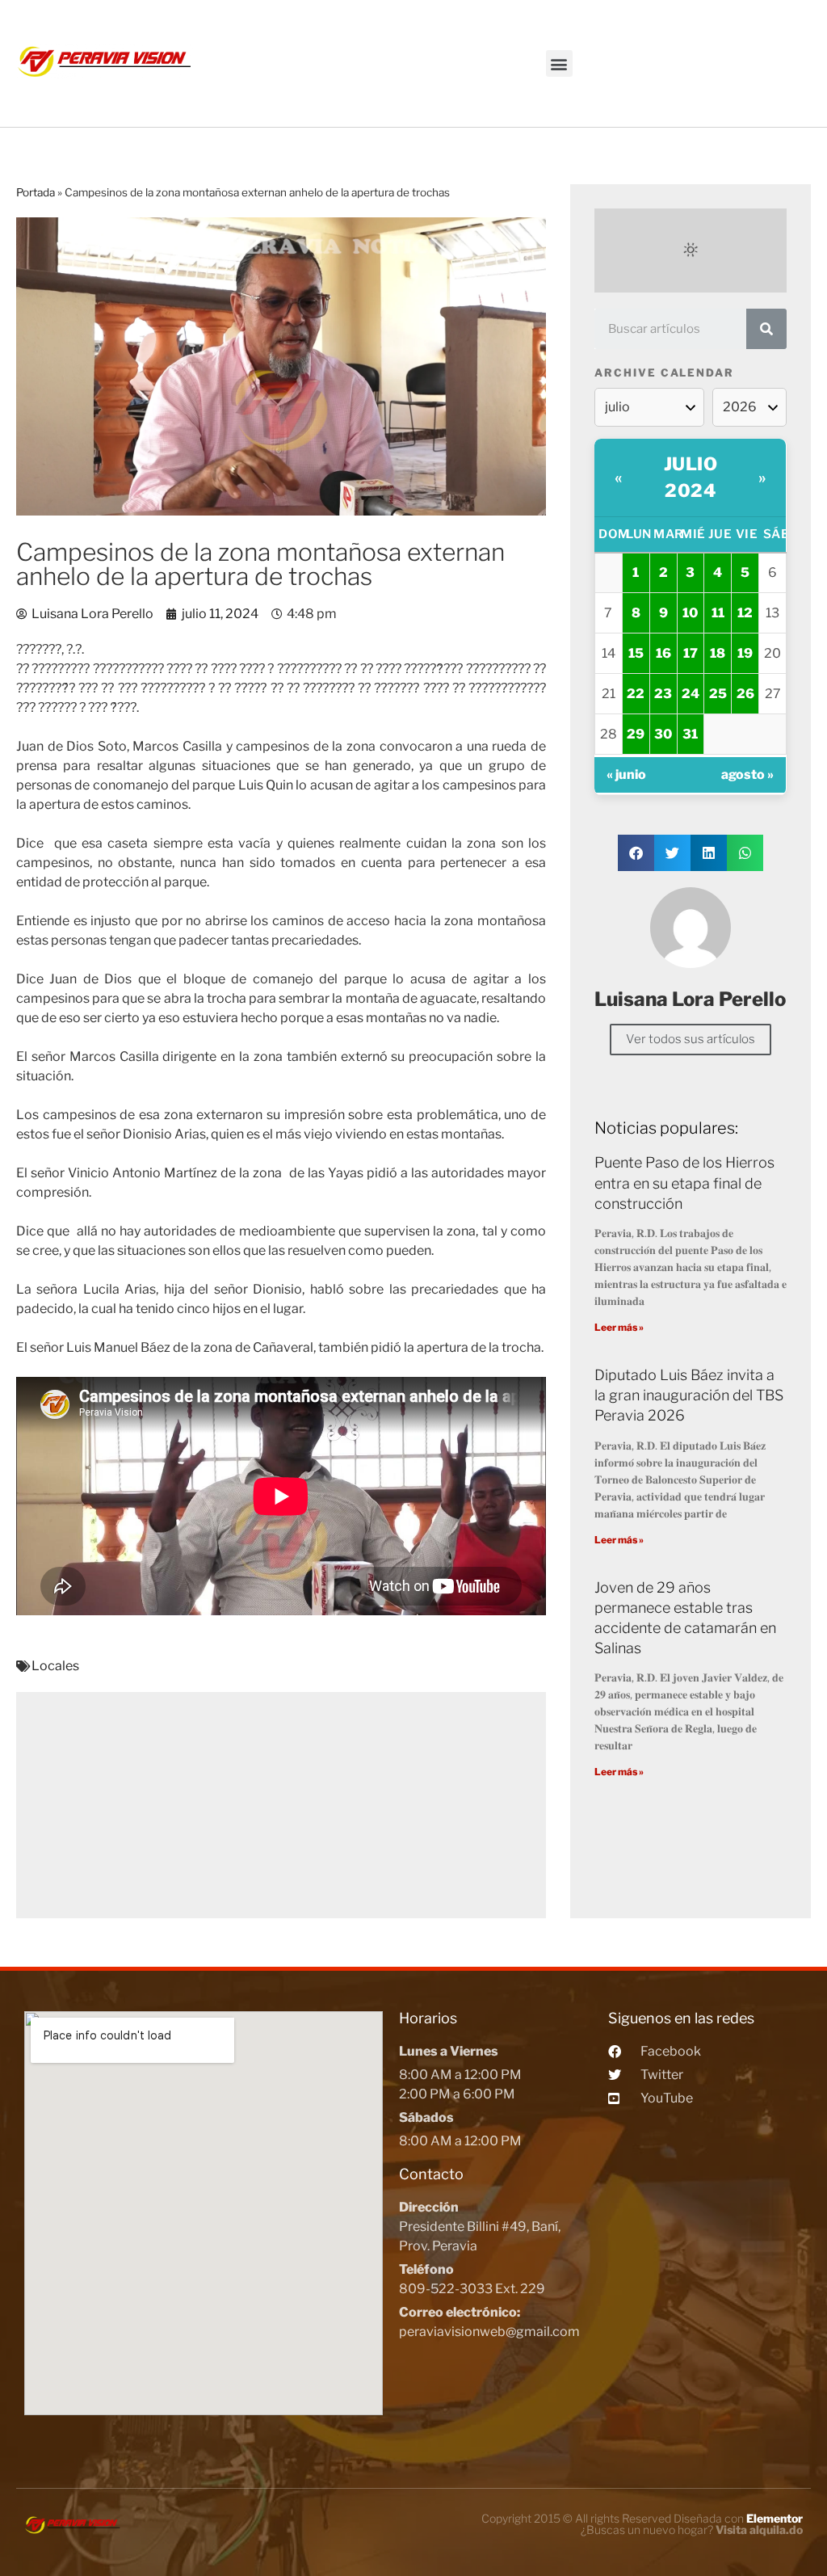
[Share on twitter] (672, 853)
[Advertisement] (281, 1805)
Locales (55, 1666)
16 (663, 653)
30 (663, 734)
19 (745, 653)
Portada (36, 192)
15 (636, 653)
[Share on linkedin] (709, 853)
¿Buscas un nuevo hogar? (692, 2530)
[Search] (766, 329)
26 (745, 694)
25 (718, 694)
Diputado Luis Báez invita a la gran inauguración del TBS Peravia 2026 (689, 1395)
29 (636, 734)
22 (636, 694)
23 (663, 694)
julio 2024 (691, 477)
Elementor (775, 2518)
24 (691, 694)
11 (718, 613)
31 (690, 734)
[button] (559, 63)
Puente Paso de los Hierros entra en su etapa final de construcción (684, 1183)
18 (718, 653)
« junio (626, 774)
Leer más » (619, 1327)
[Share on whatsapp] (745, 853)
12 (745, 613)
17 (691, 653)
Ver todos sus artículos (691, 1039)
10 (690, 613)
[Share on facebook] (636, 853)
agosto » (747, 774)
